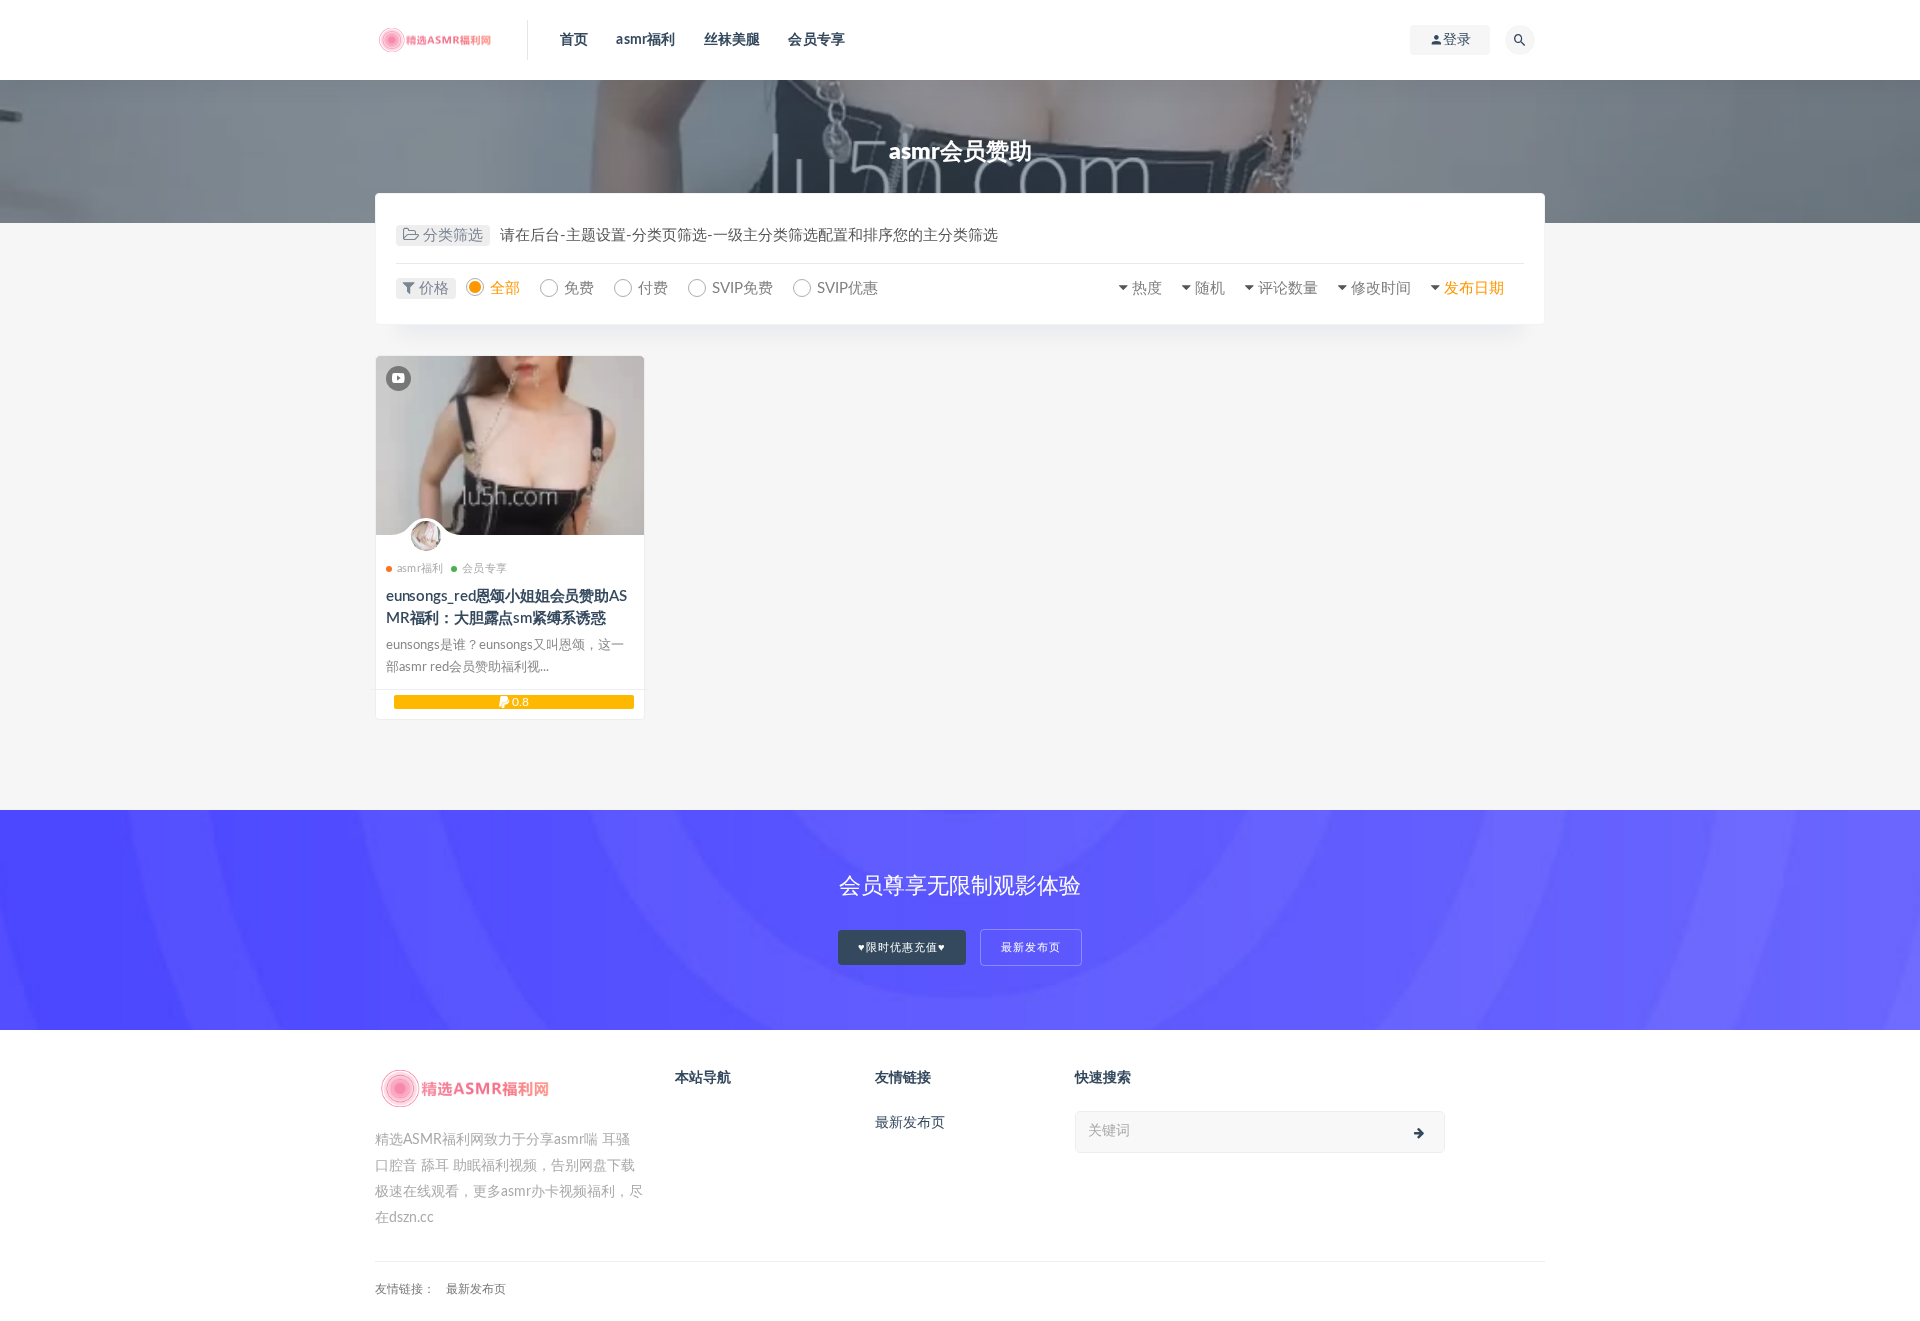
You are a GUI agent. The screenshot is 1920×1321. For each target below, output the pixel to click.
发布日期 (1474, 288)
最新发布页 (1031, 947)
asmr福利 (645, 40)
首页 (574, 40)
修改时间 (1381, 288)
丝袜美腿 (732, 40)
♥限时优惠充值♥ (902, 947)
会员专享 (816, 40)
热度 (1147, 288)
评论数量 (1288, 288)
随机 (1210, 288)
